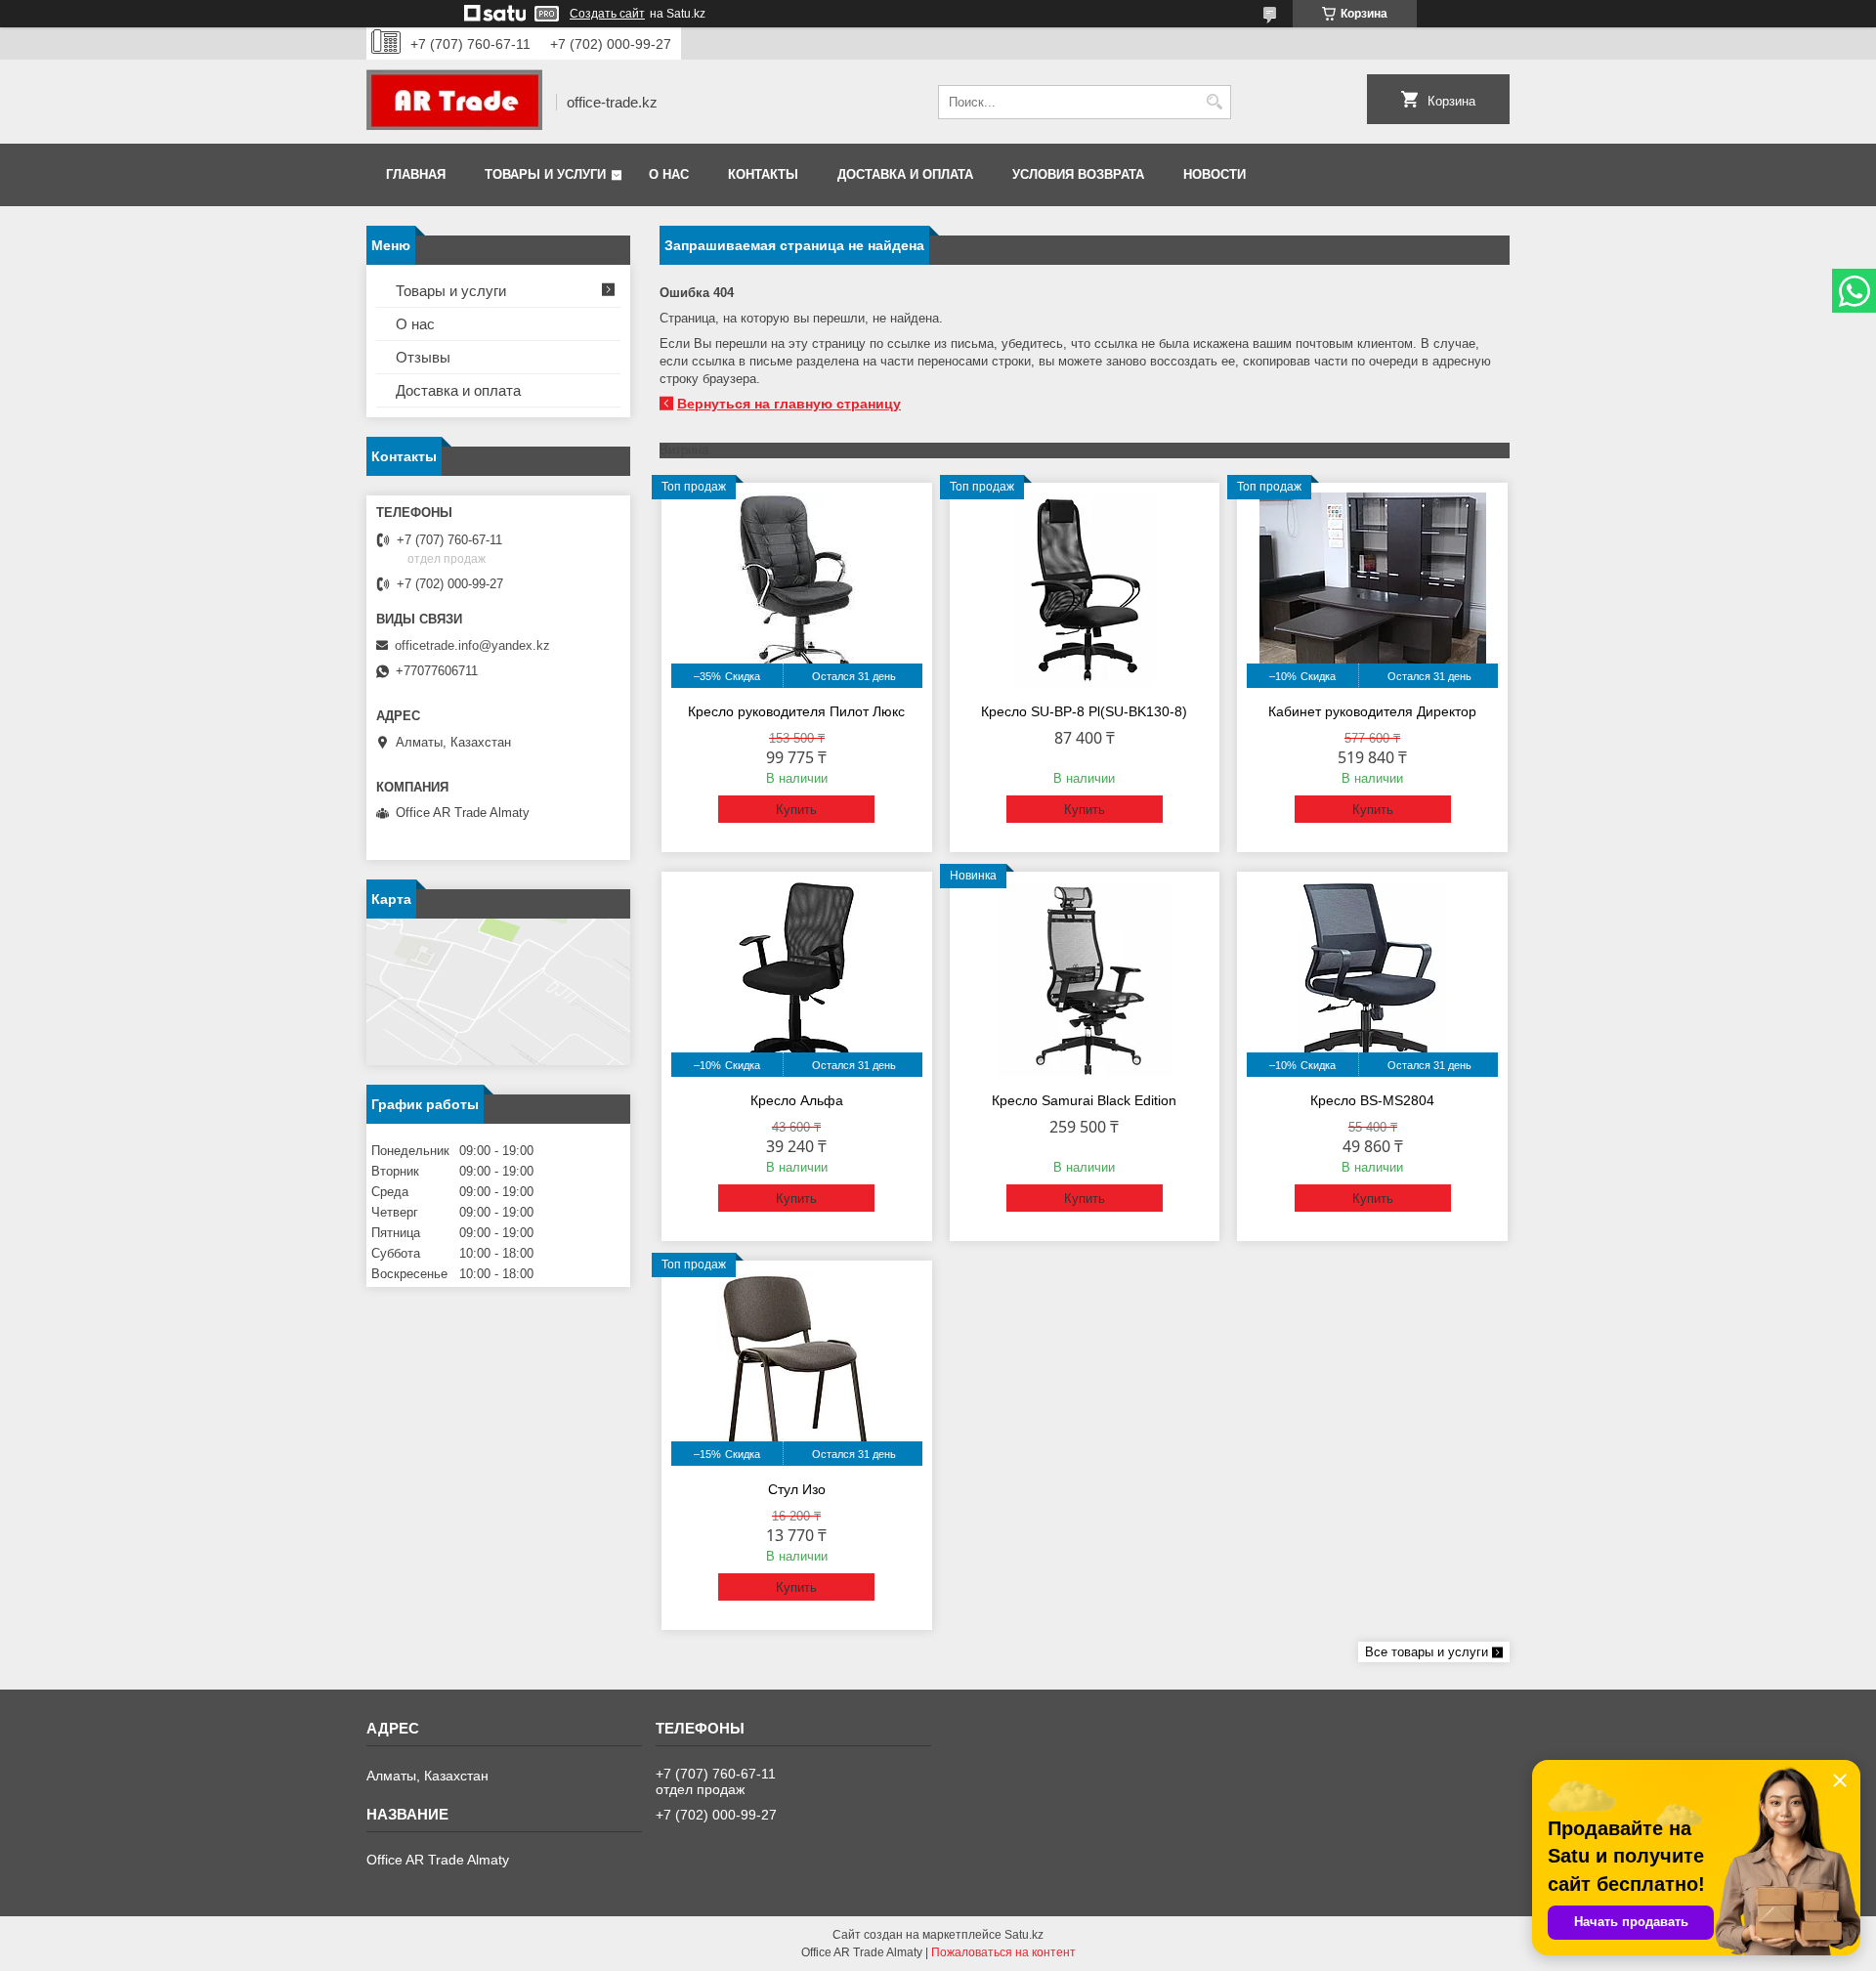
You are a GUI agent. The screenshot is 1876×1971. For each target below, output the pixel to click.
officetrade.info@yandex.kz (472, 645)
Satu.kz (1024, 1935)
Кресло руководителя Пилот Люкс (796, 711)
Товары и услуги (545, 174)
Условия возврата (1078, 174)
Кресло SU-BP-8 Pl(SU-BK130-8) (1084, 711)
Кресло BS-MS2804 (1372, 1100)
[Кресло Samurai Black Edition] (1085, 979)
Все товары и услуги (1427, 1652)
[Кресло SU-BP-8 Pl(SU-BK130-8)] (1085, 590)
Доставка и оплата (905, 174)
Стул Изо (797, 1489)
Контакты (763, 174)
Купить (796, 810)
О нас (669, 174)
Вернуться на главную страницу (789, 404)
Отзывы (423, 357)
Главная (416, 174)
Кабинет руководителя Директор (1372, 711)
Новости (1215, 174)
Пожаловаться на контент (1003, 1952)
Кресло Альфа (797, 1100)
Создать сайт (607, 14)
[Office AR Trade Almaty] (454, 102)
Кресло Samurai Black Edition (1084, 1100)
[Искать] (1214, 102)
